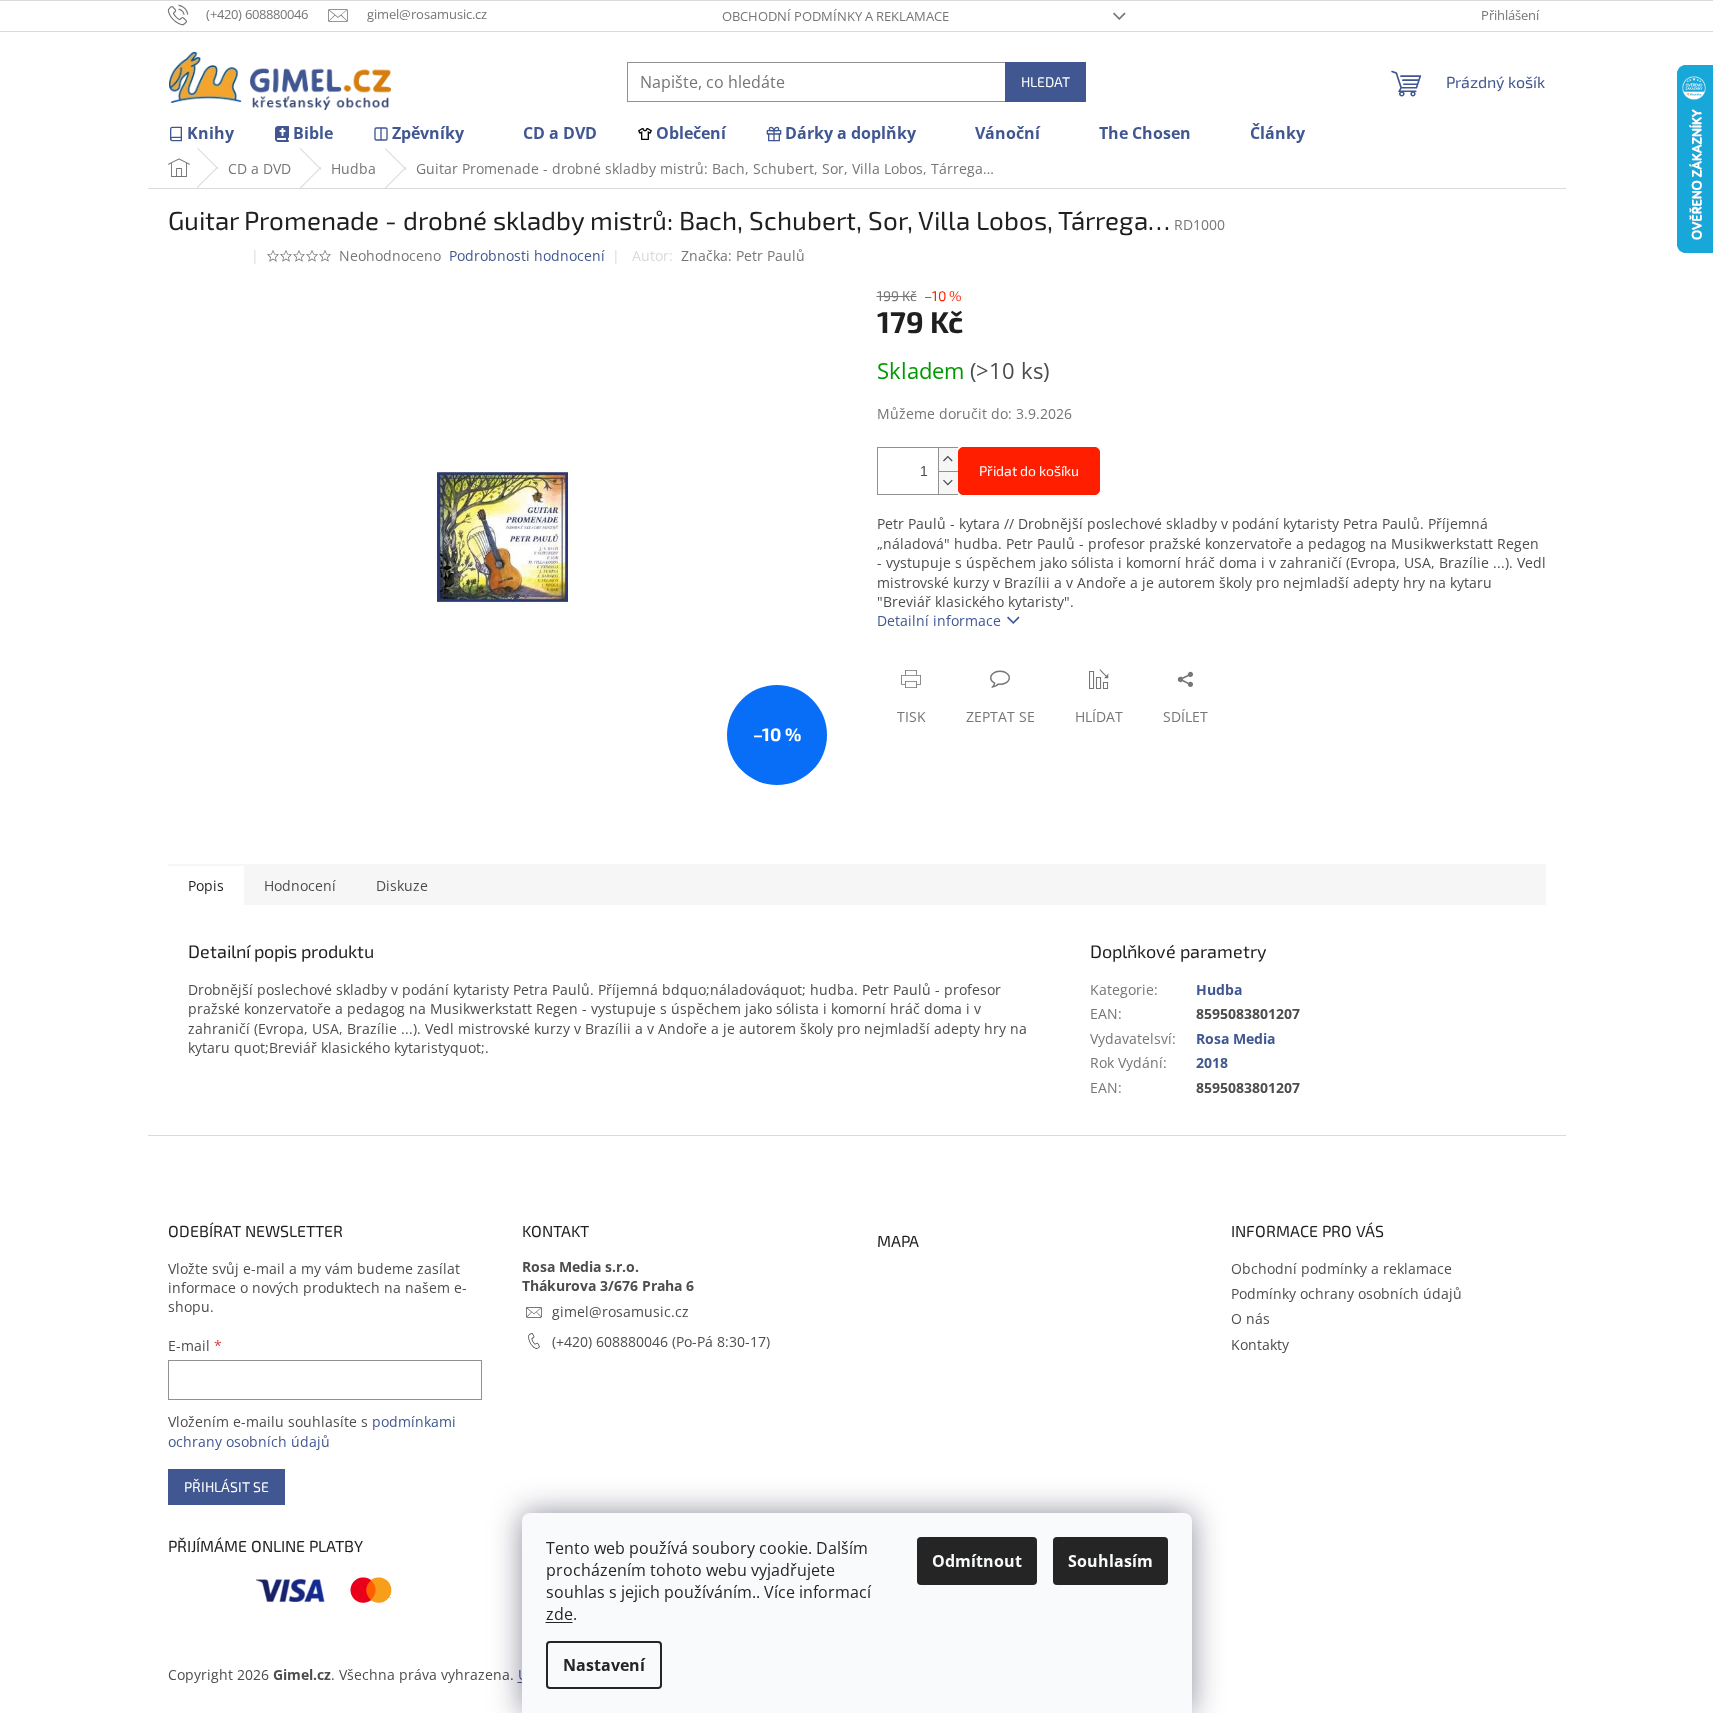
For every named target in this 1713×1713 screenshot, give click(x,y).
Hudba (1219, 989)
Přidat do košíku (1029, 470)
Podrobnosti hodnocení (527, 255)
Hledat (1045, 81)
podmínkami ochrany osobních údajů (312, 1431)
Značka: (743, 255)
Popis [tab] (206, 885)
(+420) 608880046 (612, 1341)
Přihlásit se (226, 1486)
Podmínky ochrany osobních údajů (1346, 1293)
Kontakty (1260, 1344)
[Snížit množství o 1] (948, 482)
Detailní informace (939, 620)
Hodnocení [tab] (300, 885)
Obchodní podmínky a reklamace (835, 16)
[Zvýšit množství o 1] (948, 459)
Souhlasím (1110, 1561)
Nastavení (604, 1665)
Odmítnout (977, 1561)
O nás (1250, 1318)
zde (559, 1614)
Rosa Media (1235, 1038)
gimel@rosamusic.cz (620, 1311)
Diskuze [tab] (402, 885)
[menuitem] (201, 133)
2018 (1212, 1062)
